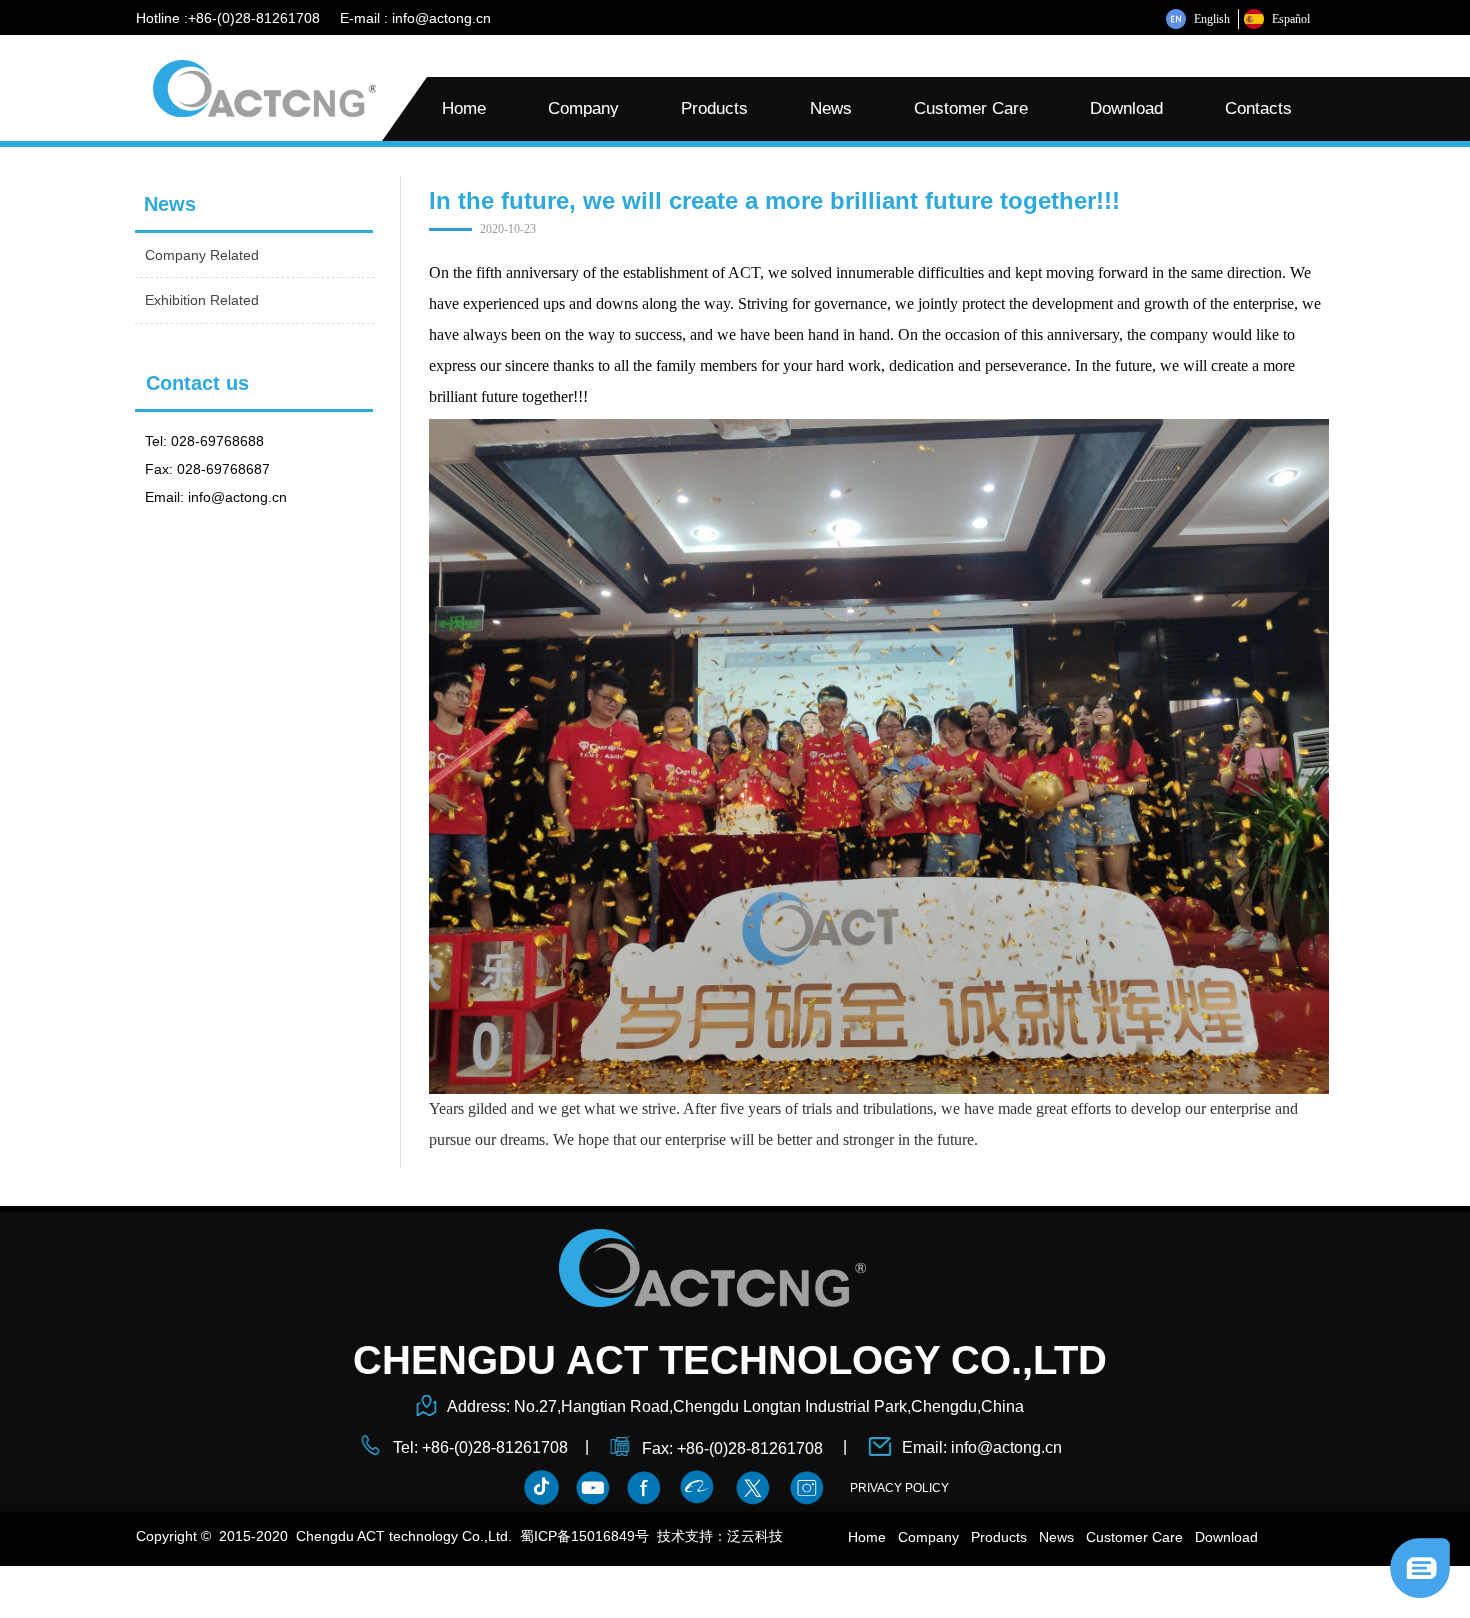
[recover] (1420, 1566)
